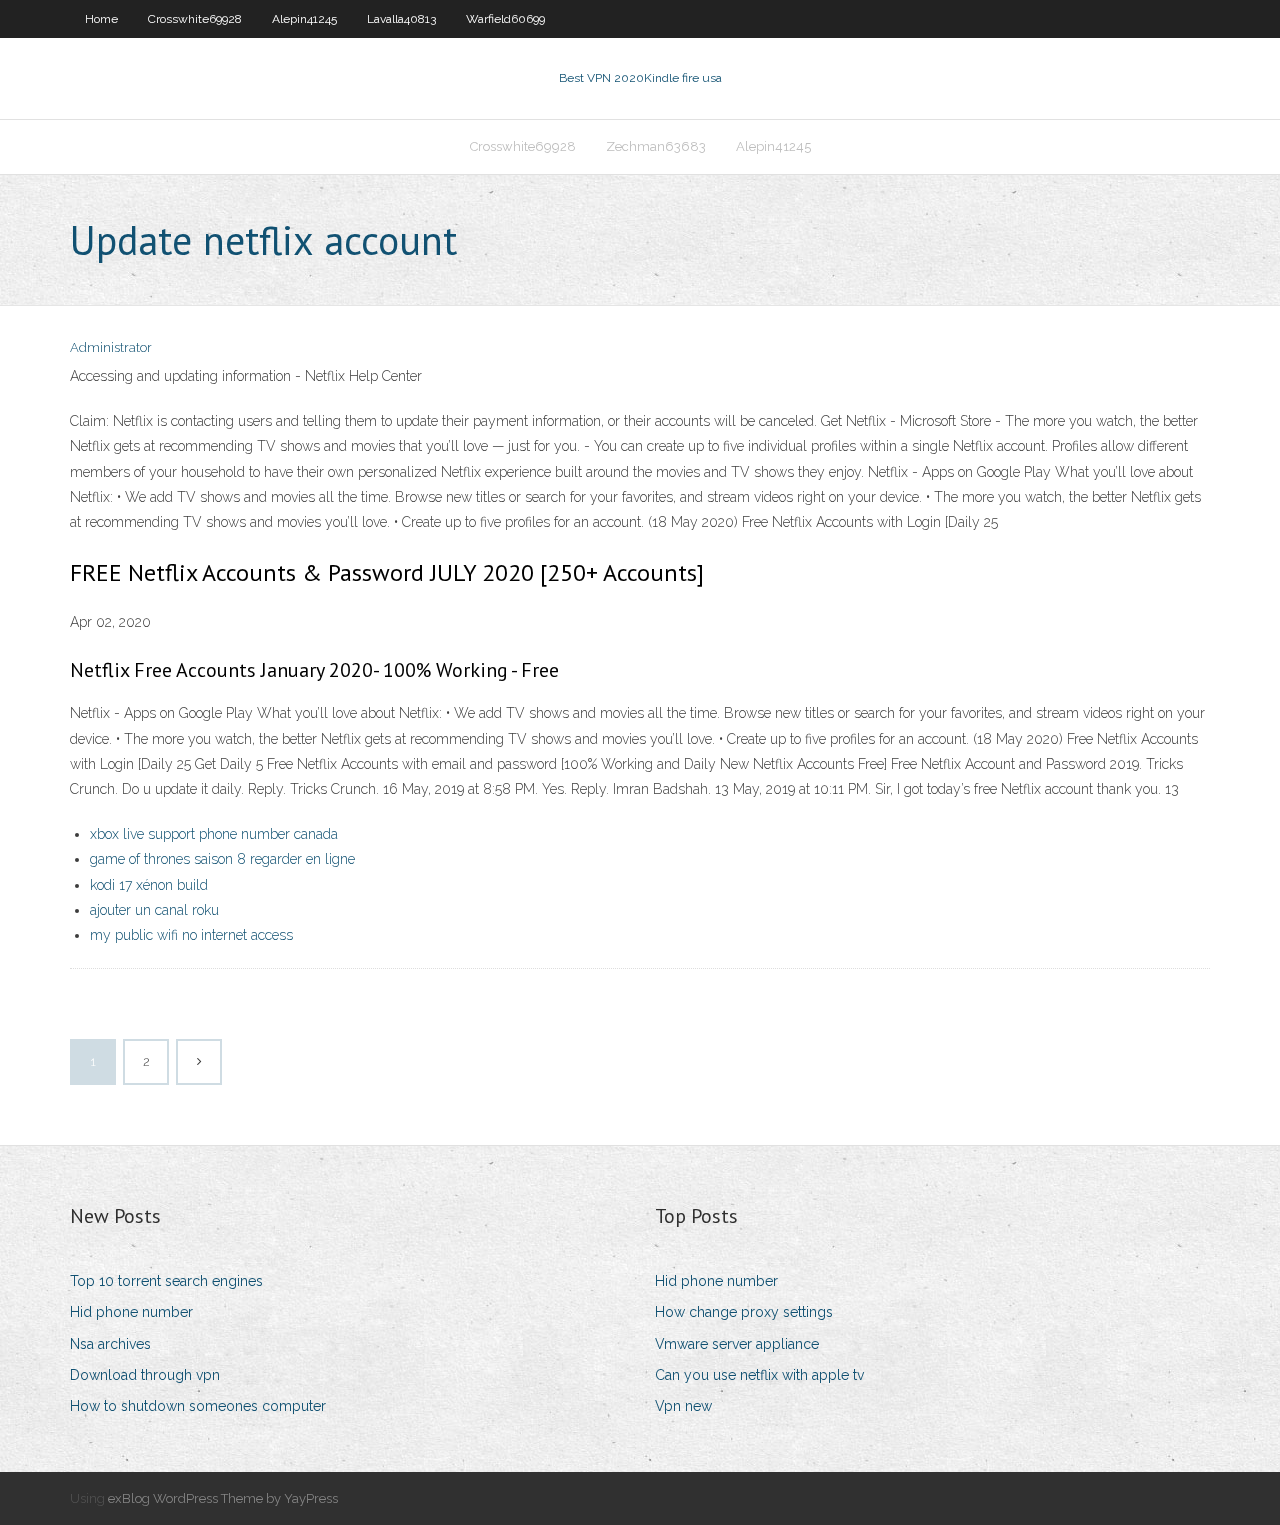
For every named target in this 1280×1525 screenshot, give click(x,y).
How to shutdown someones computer (198, 1406)
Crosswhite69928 (195, 19)
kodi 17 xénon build (149, 885)
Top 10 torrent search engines (166, 1281)
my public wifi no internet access (191, 935)
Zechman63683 (656, 146)
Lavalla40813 (401, 19)
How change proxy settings (744, 1312)
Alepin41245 (304, 19)
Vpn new (683, 1406)
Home (101, 19)
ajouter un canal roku (154, 910)
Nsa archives (110, 1344)
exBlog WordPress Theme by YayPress (223, 1498)
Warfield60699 (505, 19)
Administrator (111, 347)
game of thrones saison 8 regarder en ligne (222, 859)
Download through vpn (145, 1375)
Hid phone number (131, 1312)
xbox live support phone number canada (214, 834)
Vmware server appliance (737, 1344)
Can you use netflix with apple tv (759, 1375)
